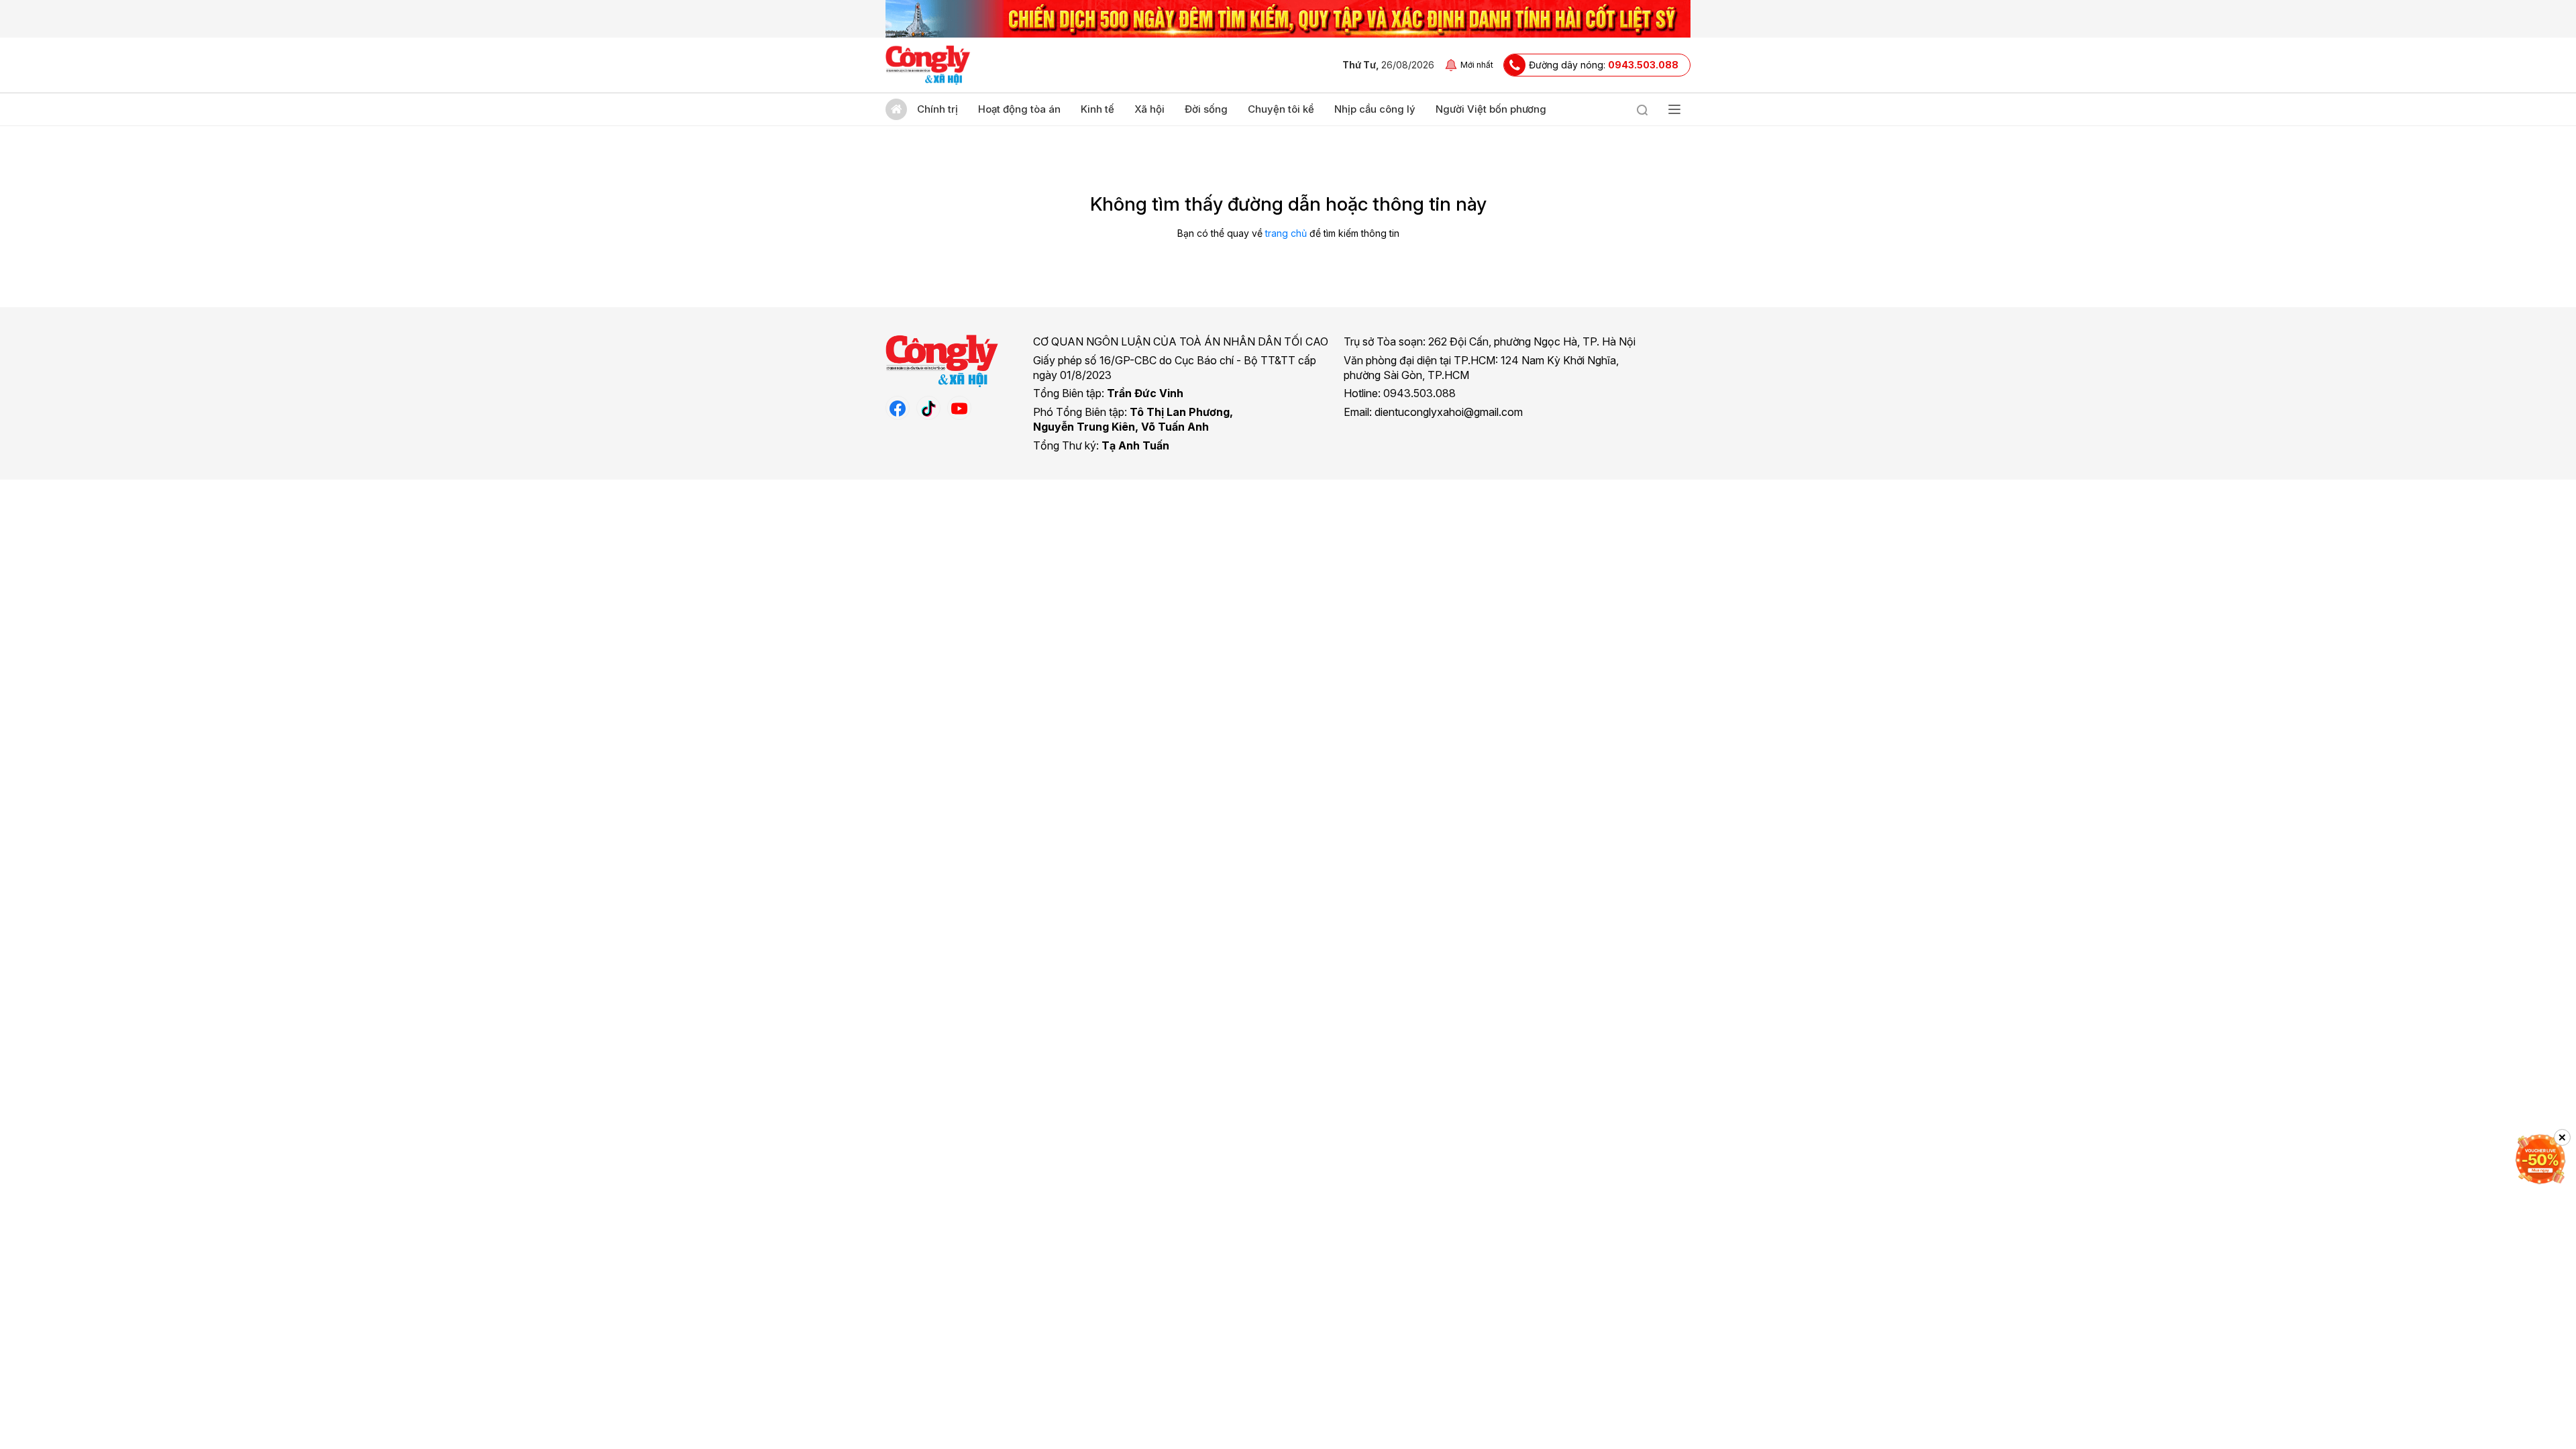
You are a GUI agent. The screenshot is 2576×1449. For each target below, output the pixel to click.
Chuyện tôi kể (1281, 109)
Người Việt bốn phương (1491, 109)
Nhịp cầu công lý (1375, 109)
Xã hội (1149, 109)
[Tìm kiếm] (1642, 109)
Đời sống (1206, 109)
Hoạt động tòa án (1019, 109)
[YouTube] (959, 408)
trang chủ (1286, 233)
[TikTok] (928, 408)
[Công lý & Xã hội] (928, 65)
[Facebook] (898, 408)
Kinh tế (1097, 109)
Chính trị (937, 109)
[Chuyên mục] (1674, 109)
